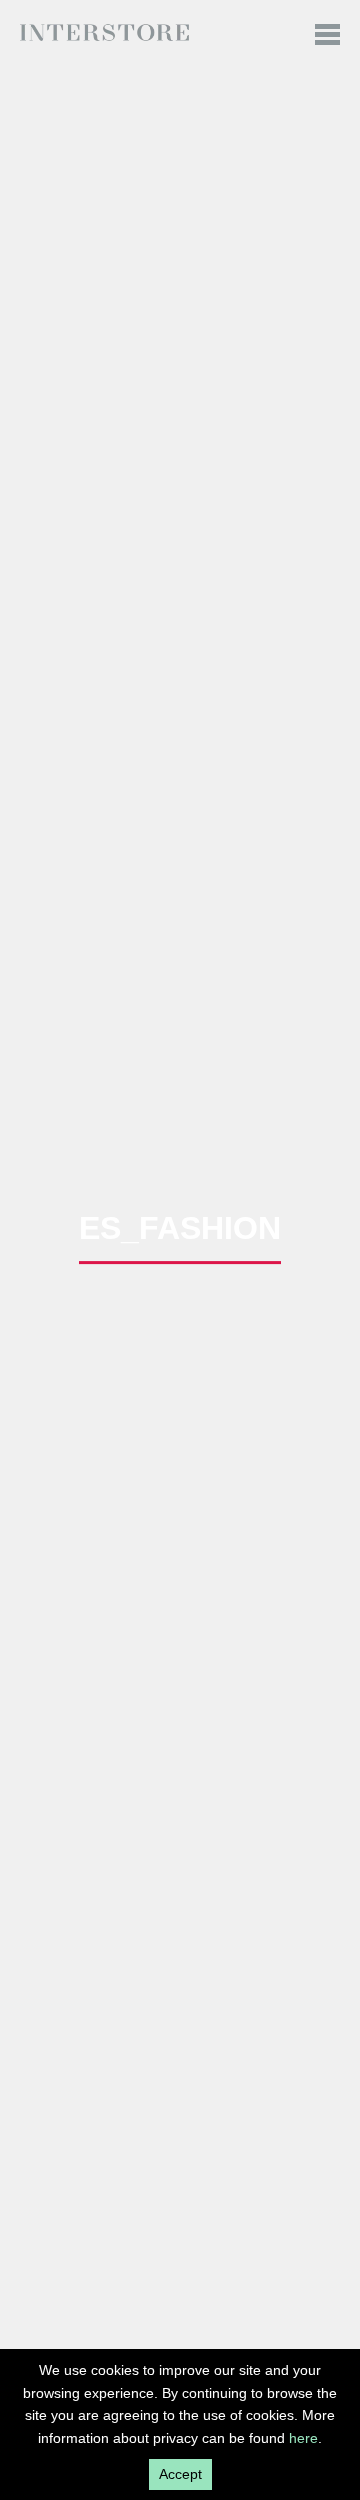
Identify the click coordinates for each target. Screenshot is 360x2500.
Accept (180, 2474)
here (303, 2438)
